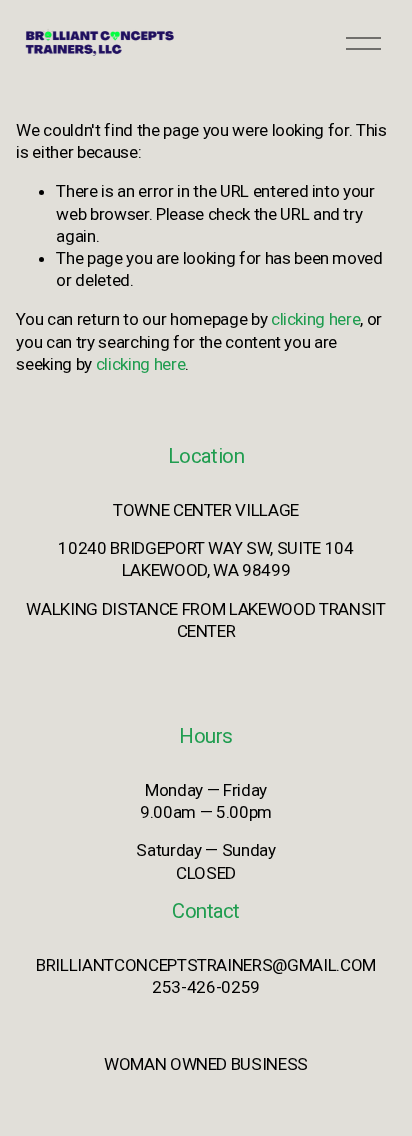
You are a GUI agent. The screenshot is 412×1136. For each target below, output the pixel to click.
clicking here (316, 319)
